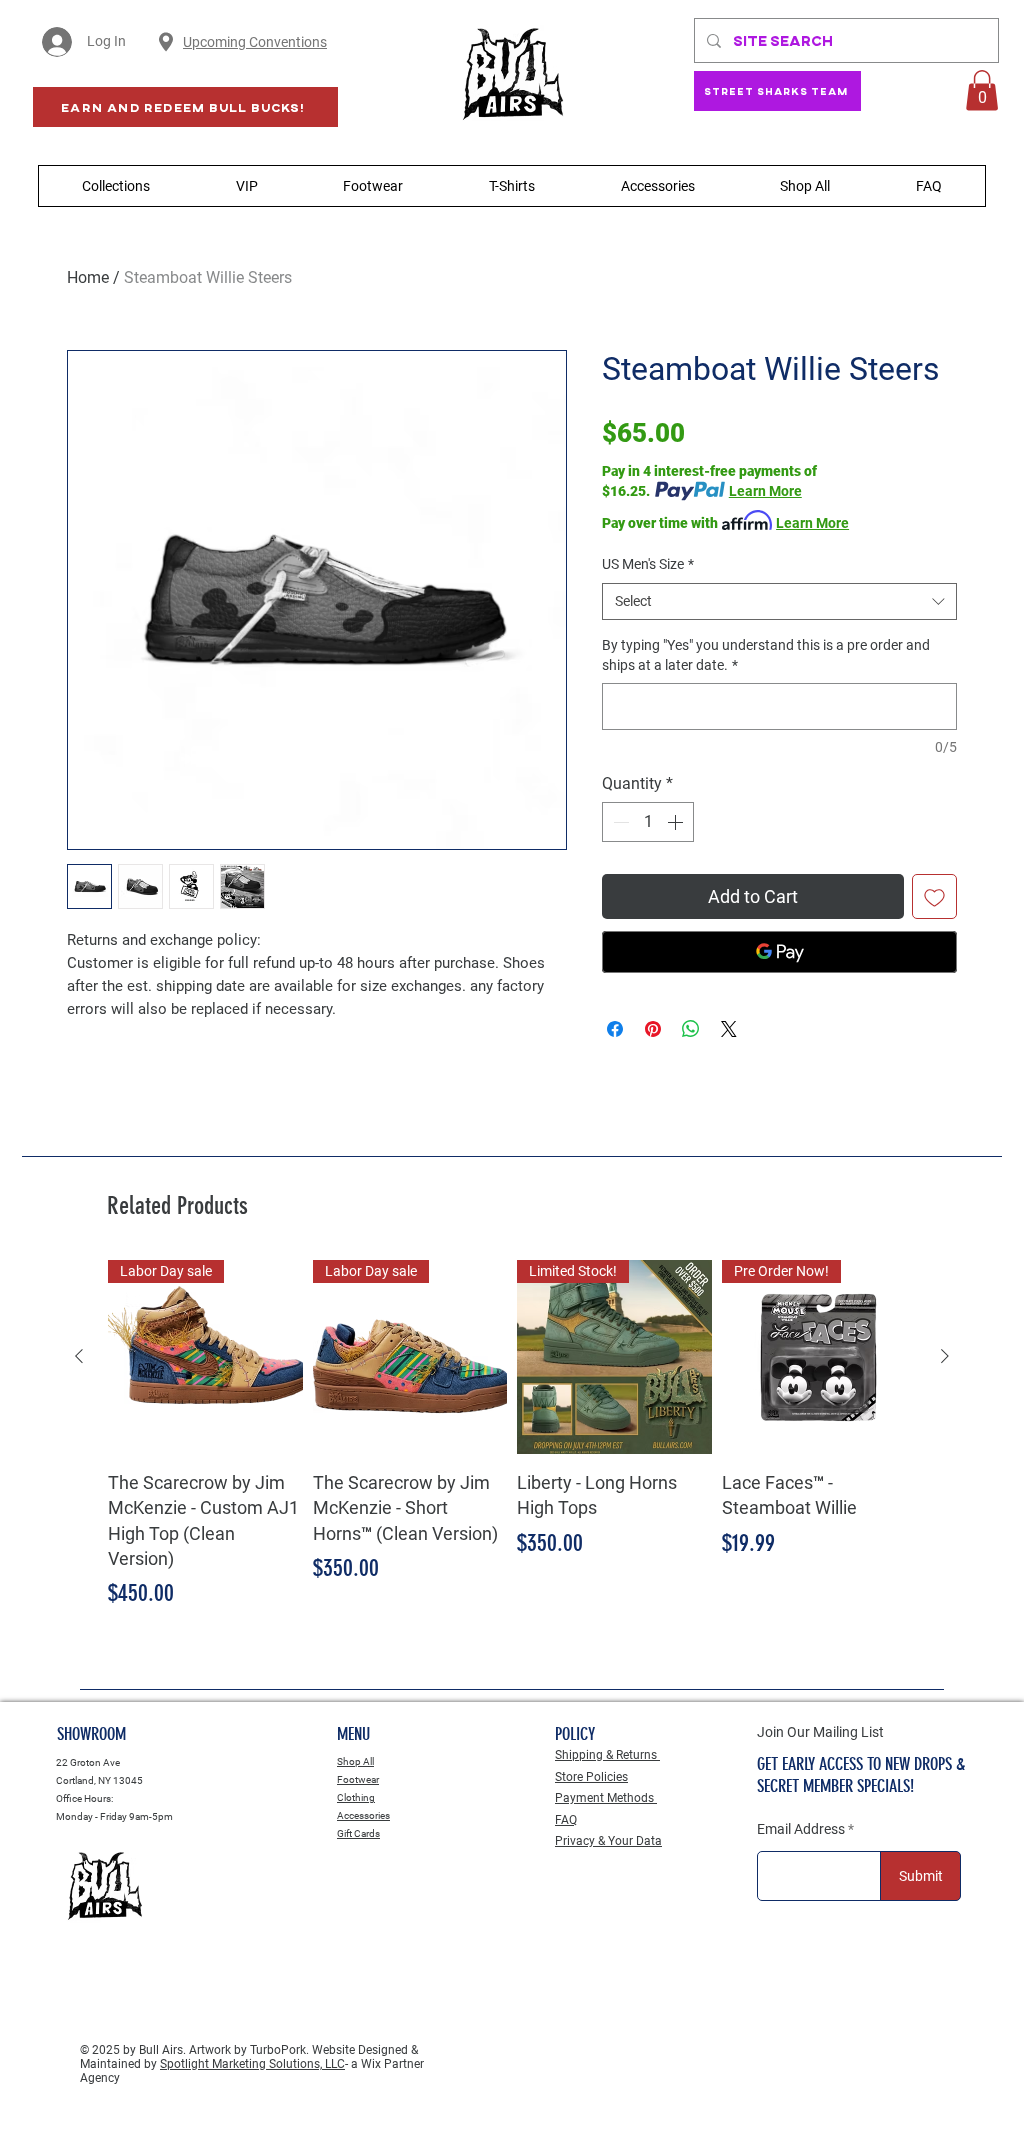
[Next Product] (945, 1356)
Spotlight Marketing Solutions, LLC (252, 2064)
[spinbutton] (648, 822)
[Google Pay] (779, 952)
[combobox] (779, 602)
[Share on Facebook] (615, 1029)
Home (88, 277)
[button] (982, 90)
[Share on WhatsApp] (691, 1029)
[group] (512, 1435)
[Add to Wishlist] (934, 896)
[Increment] (677, 822)
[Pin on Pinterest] (653, 1029)
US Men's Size (648, 564)
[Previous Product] (79, 1356)
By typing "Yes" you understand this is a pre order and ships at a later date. (766, 655)
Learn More (765, 491)
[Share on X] (729, 1029)
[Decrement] (619, 822)
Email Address (801, 1829)
